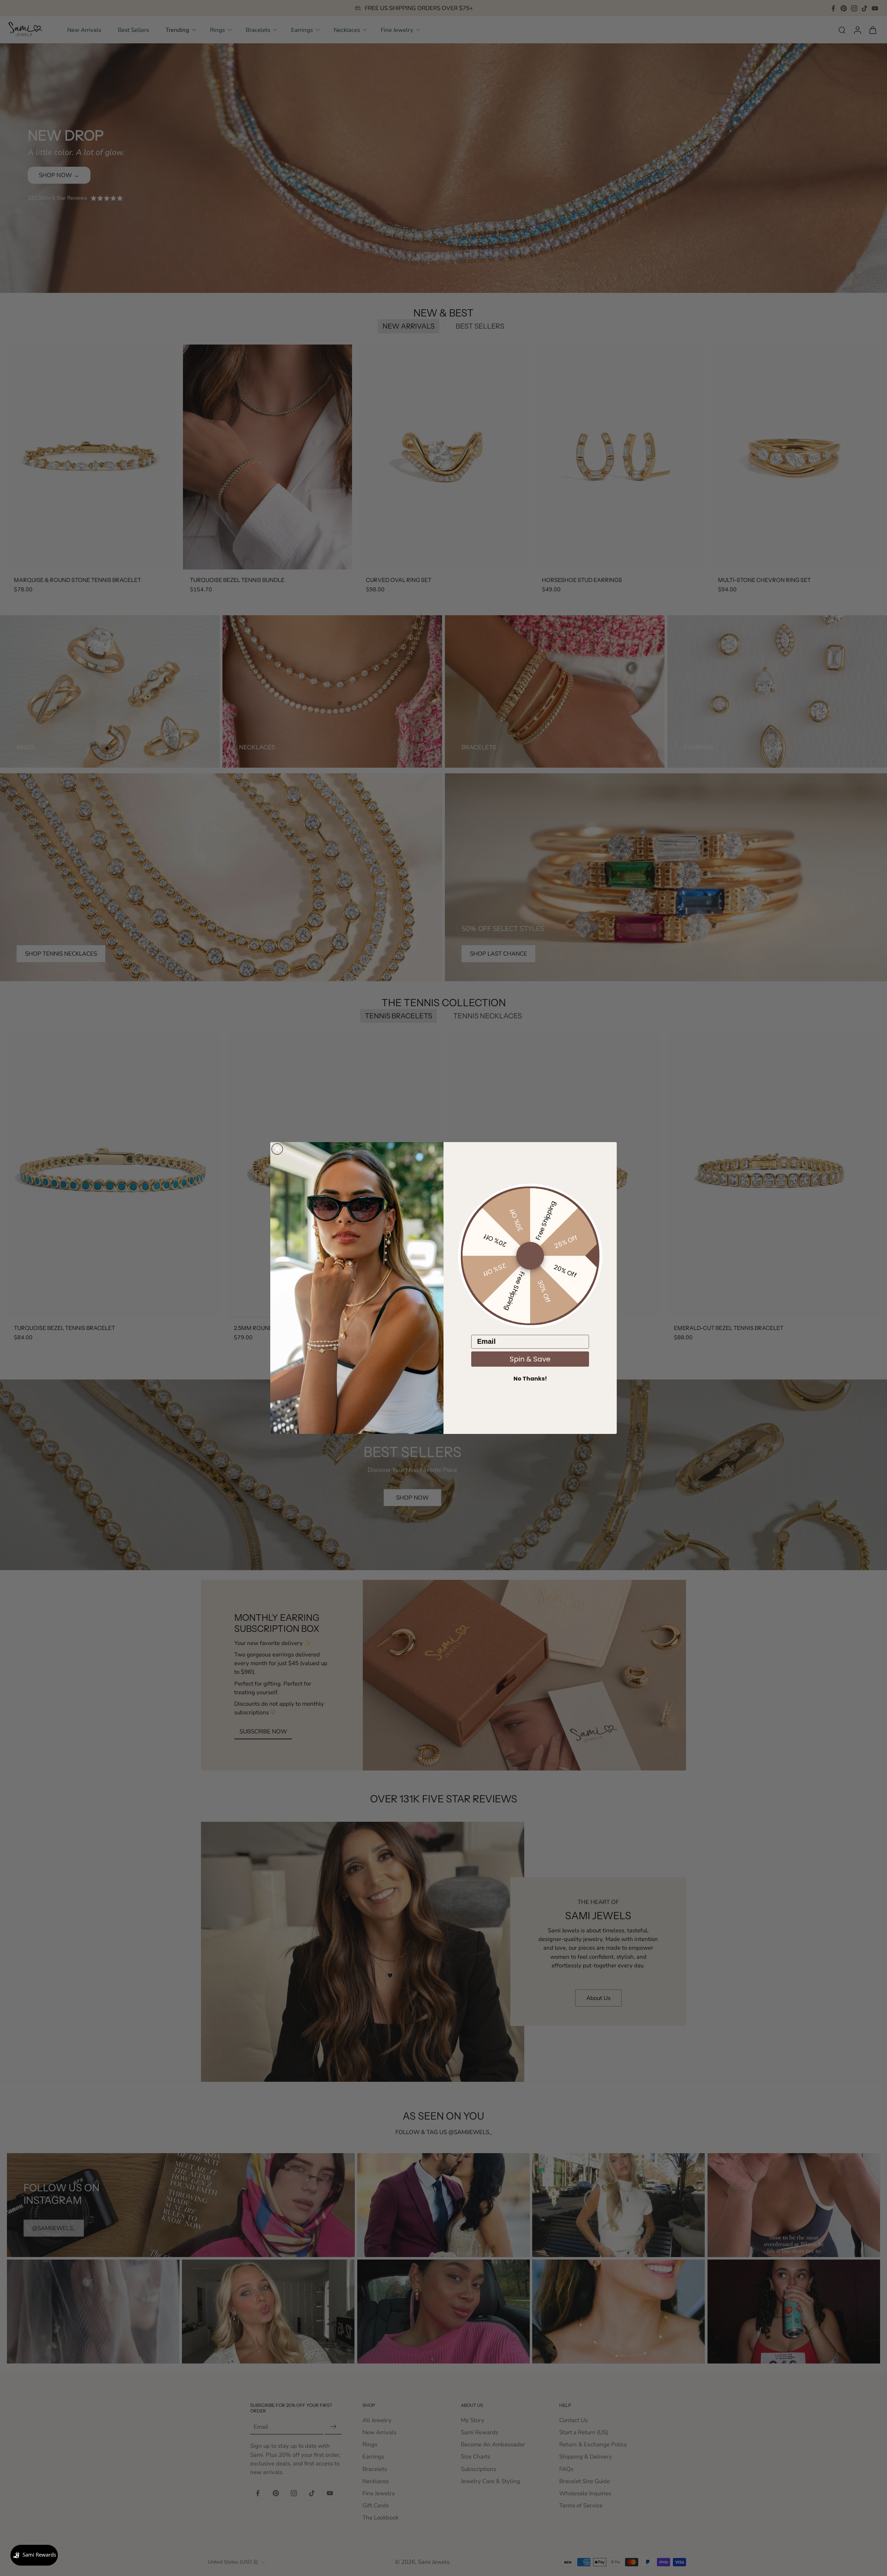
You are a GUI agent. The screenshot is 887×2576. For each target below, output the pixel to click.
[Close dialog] (277, 1149)
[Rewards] (34, 2555)
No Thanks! (530, 1379)
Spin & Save (530, 1359)
